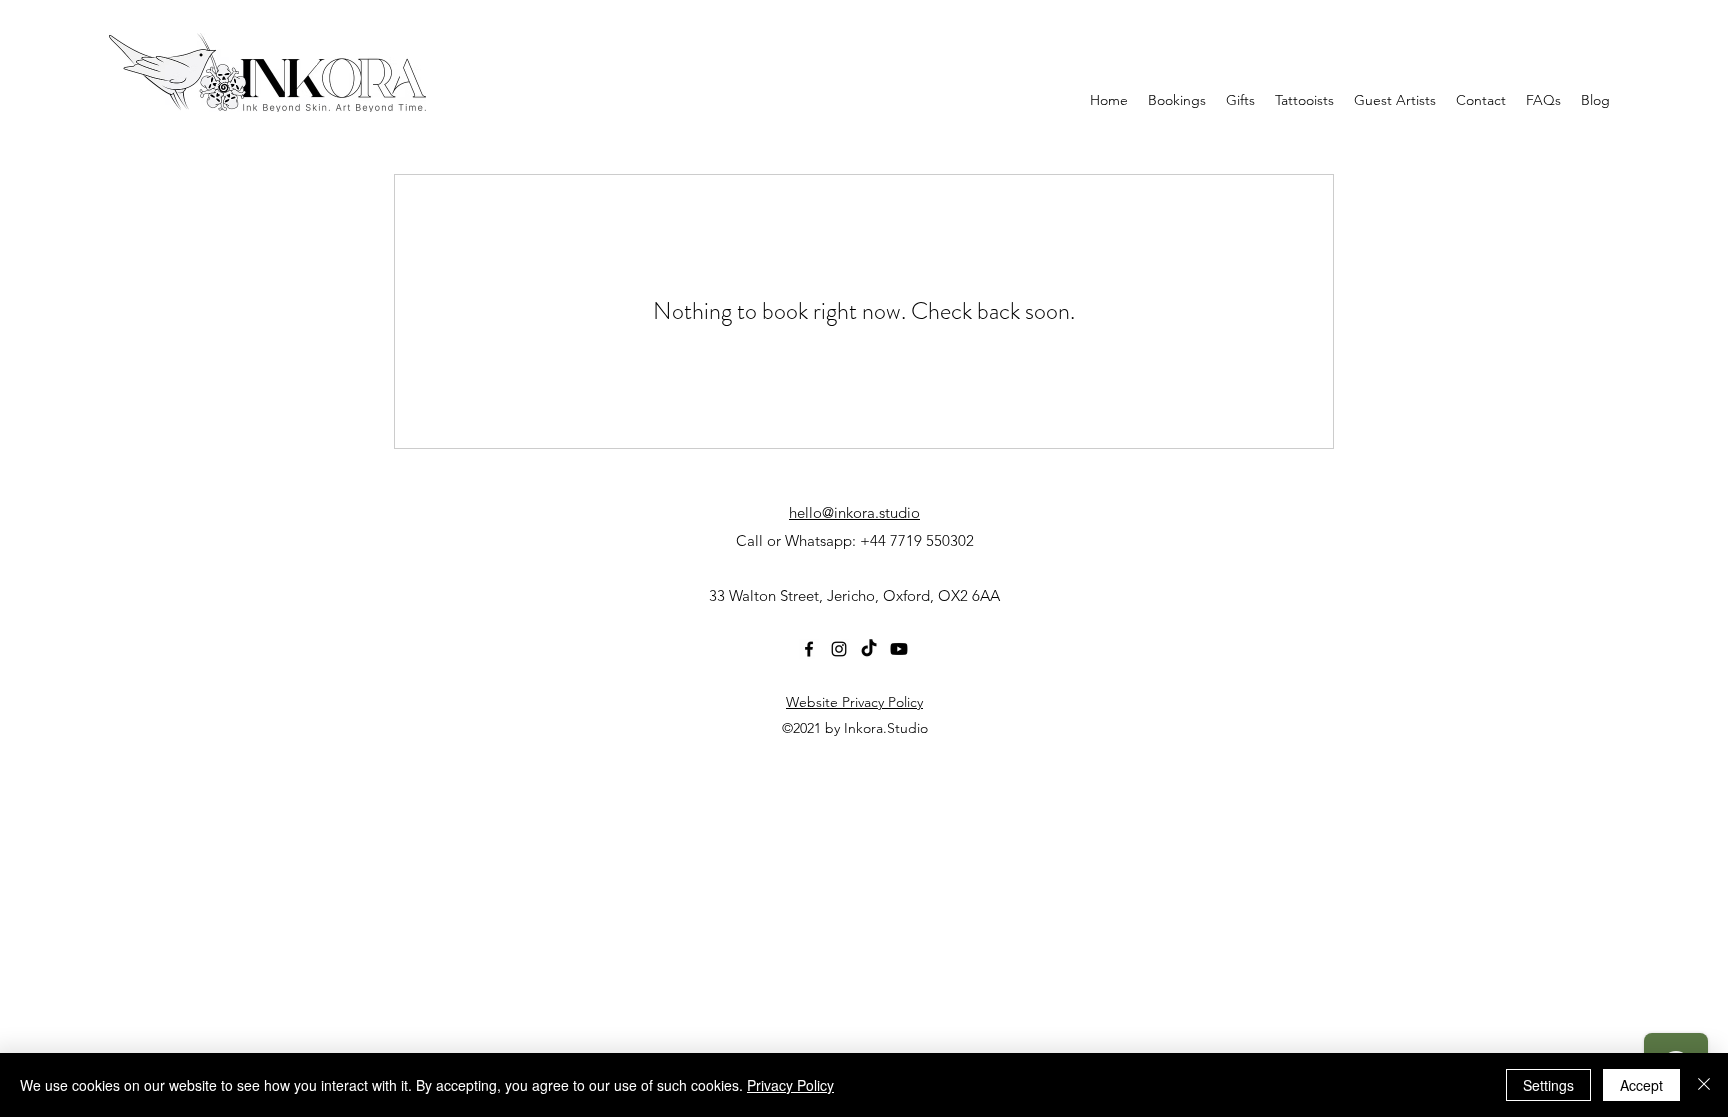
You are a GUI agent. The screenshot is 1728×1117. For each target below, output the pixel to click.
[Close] (1704, 1085)
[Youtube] (899, 649)
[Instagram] (839, 649)
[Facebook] (809, 649)
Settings (1548, 1085)
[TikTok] (869, 649)
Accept (1641, 1085)
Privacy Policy (790, 1085)
